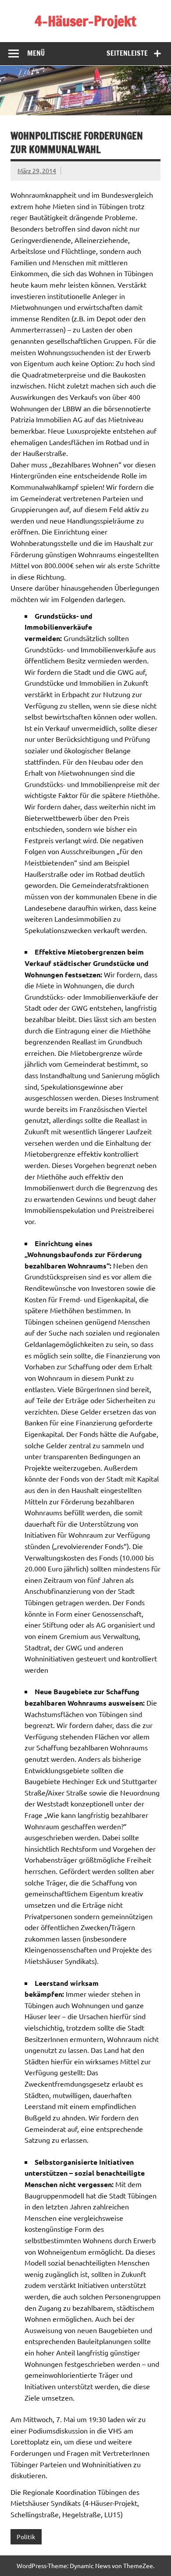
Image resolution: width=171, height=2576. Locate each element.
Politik (26, 2537)
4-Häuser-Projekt (85, 21)
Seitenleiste (127, 53)
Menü (36, 53)
